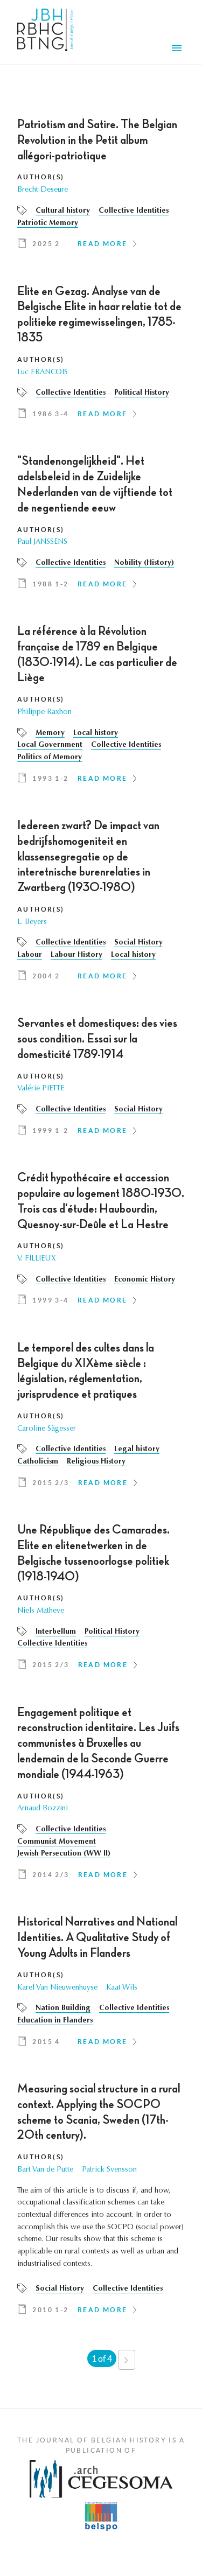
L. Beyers (32, 922)
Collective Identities (134, 211)
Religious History (96, 1462)
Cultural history (63, 211)
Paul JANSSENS (42, 542)
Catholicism (38, 1462)
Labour (30, 955)
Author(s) (41, 177)
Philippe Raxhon (44, 712)
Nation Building (63, 2008)
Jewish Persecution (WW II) (64, 1854)
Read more (103, 244)
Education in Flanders (55, 2021)
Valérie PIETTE (41, 1089)
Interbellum (56, 1632)
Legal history (137, 1450)
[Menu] (178, 50)
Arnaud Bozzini (43, 1809)
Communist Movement (57, 1842)
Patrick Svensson (109, 2170)
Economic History (145, 1280)
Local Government (50, 745)
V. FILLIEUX (37, 1259)
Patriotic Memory (48, 223)
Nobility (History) (144, 563)
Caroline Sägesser (47, 1429)
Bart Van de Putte (45, 2170)
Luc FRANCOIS (43, 373)
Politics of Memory (50, 758)
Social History (138, 943)
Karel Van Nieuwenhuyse (57, 1988)
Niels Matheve (41, 1611)
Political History (142, 393)
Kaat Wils (122, 1988)
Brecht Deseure (43, 190)
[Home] (46, 32)
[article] (101, 187)
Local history (96, 733)
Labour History (76, 955)
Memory (50, 733)
